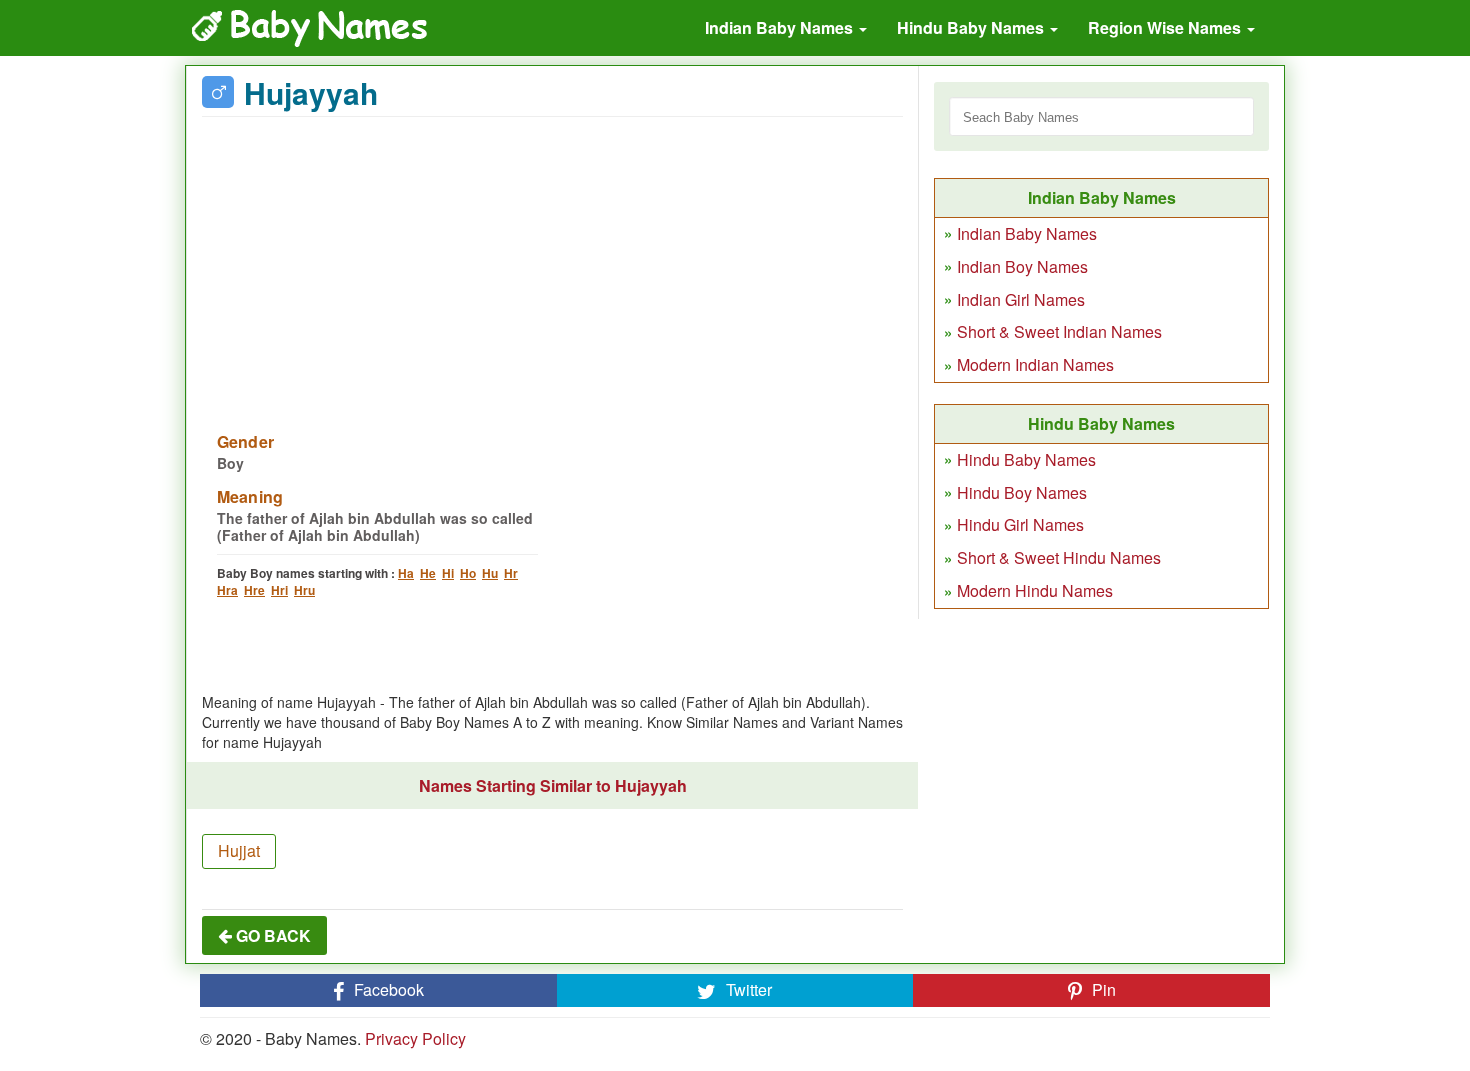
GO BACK (271, 935)
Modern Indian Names (1035, 364)
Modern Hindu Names (1035, 590)
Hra (227, 590)
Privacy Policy (415, 1038)
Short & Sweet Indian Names (1059, 331)
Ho (468, 573)
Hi (448, 573)
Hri (279, 590)
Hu (490, 573)
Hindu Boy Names (1022, 492)
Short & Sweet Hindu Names (1059, 557)
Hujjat (239, 850)
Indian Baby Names (781, 27)
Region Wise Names (1166, 27)
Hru (304, 590)
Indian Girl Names (1021, 299)
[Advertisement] (552, 262)
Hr (511, 573)
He (428, 573)
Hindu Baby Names (972, 27)
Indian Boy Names (1022, 266)
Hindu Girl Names (1020, 524)
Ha (406, 573)
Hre (254, 590)
